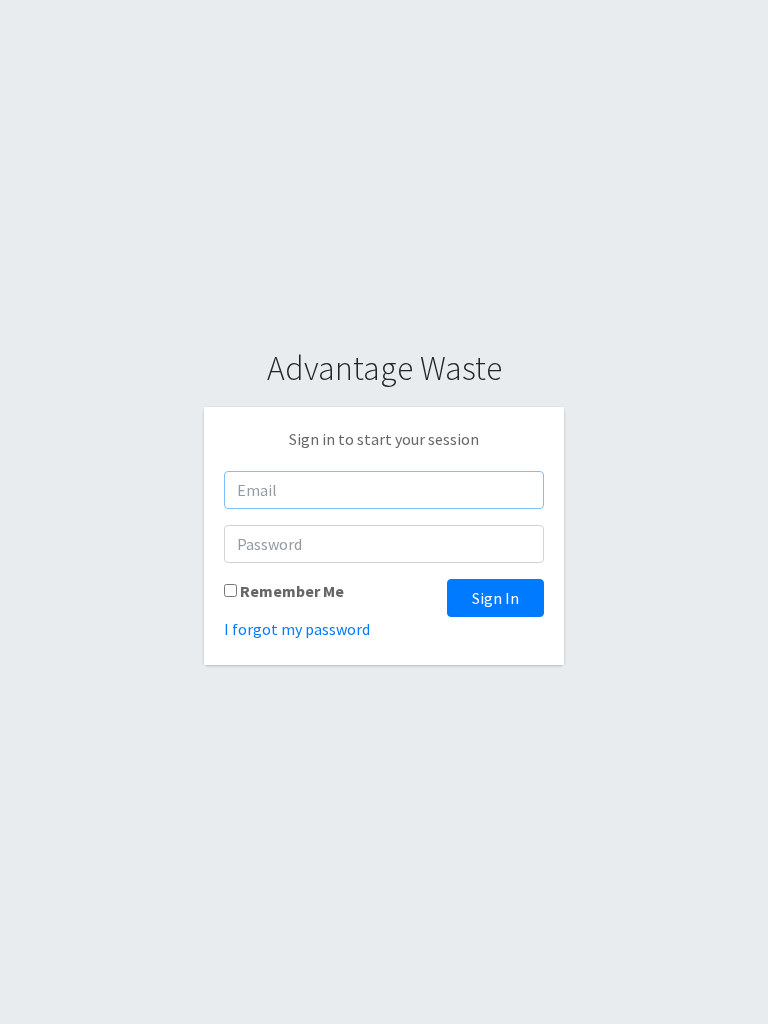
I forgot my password (297, 629)
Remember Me (292, 591)
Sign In (495, 598)
